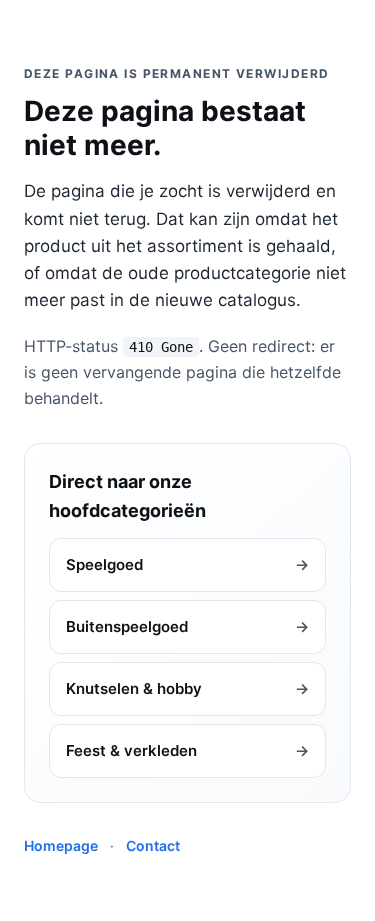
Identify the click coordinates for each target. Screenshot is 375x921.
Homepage (61, 845)
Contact (153, 845)
